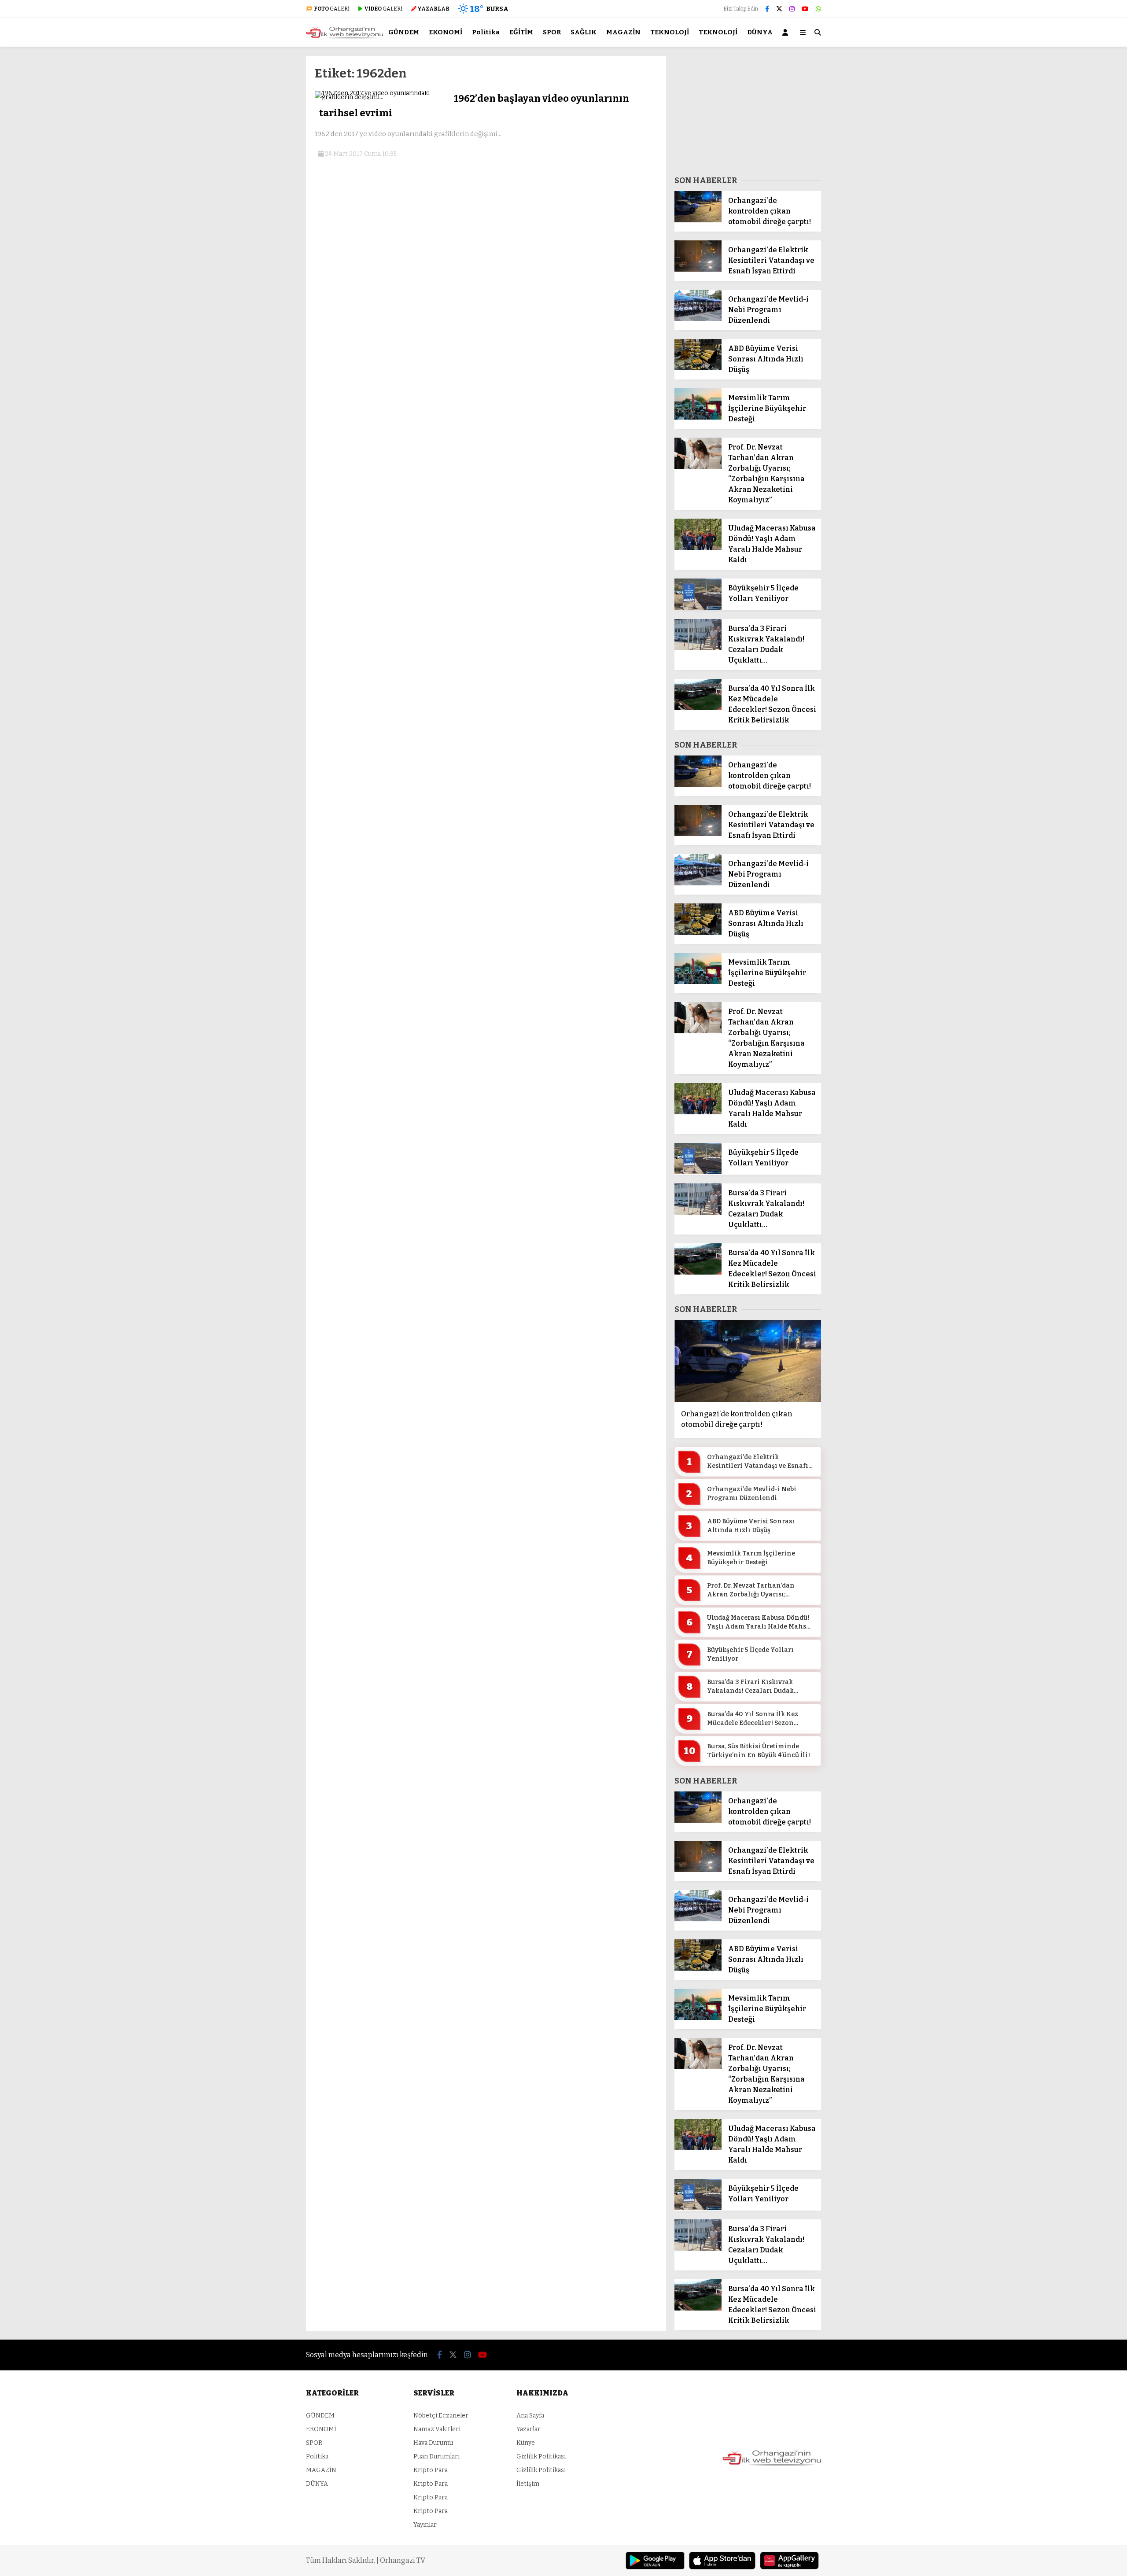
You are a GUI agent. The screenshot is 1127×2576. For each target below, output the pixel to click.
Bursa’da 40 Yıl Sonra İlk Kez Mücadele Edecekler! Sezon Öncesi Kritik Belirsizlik (753, 1719)
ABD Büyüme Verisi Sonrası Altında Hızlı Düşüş (751, 1526)
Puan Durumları (436, 2456)
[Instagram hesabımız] (792, 9)
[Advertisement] (262, 188)
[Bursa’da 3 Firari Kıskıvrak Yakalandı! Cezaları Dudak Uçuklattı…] (698, 648)
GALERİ (332, 9)
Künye (526, 2443)
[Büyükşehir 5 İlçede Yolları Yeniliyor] (698, 608)
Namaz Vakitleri (437, 2429)
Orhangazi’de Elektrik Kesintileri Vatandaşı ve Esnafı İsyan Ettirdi (758, 1462)
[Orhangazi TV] (344, 37)
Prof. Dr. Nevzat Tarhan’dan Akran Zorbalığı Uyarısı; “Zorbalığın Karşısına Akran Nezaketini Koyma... (754, 1590)
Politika (486, 32)
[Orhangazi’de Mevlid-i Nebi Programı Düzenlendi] (698, 319)
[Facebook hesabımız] (767, 9)
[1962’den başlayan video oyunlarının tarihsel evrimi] (381, 97)
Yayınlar (425, 2525)
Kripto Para (431, 2470)
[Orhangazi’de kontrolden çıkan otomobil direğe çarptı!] (698, 220)
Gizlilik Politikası (541, 2456)
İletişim (528, 2484)
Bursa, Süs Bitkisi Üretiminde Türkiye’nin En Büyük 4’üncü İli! (759, 1751)
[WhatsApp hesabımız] (818, 9)
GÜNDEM (404, 32)
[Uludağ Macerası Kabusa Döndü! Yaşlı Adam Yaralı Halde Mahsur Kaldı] (698, 548)
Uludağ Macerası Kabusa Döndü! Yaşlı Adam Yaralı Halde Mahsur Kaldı (760, 1622)
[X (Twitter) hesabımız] (779, 9)
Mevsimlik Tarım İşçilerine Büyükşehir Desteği (751, 1558)
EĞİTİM (521, 32)
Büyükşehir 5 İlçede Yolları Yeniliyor (750, 1654)
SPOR (552, 32)
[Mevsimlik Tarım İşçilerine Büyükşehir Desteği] (698, 418)
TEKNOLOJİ (670, 32)
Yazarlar (529, 2429)
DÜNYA (760, 32)
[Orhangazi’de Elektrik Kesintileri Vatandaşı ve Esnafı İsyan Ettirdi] (698, 270)
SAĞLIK (584, 32)
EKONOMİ (446, 32)
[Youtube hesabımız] (805, 9)
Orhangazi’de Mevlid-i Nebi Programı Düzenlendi (752, 1494)
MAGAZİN (623, 32)
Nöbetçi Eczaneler (441, 2416)
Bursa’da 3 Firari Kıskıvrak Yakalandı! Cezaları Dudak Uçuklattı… (750, 1687)
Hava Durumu (433, 2443)
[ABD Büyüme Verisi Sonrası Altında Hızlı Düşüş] (698, 368)
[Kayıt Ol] (787, 32)
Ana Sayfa (530, 2416)
